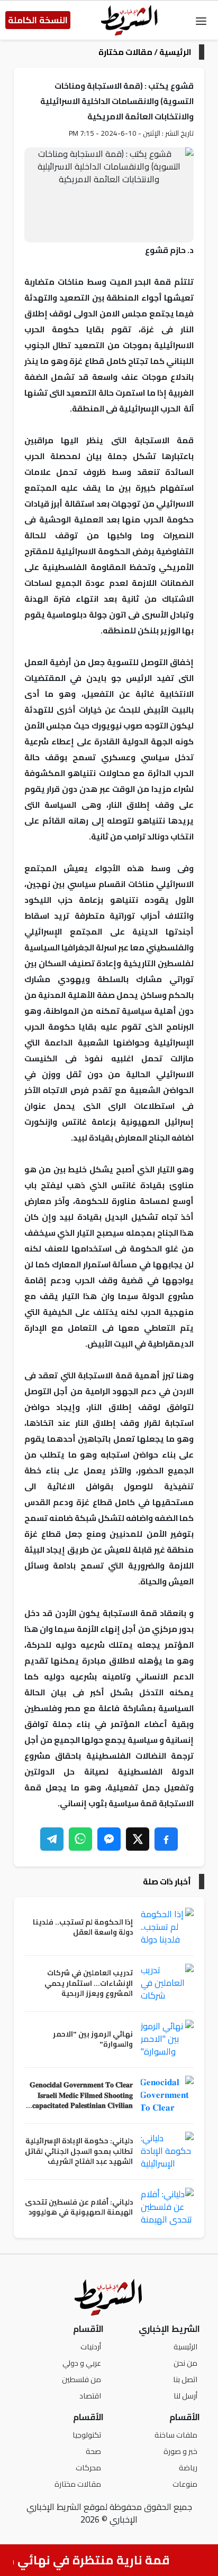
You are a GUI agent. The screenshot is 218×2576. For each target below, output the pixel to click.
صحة (93, 2451)
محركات (88, 2467)
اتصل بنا (185, 2379)
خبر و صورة (180, 2451)
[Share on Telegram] (52, 1839)
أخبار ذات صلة (167, 1882)
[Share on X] (138, 1839)
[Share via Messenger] (109, 1839)
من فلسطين (81, 2379)
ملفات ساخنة (176, 2435)
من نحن (185, 2363)
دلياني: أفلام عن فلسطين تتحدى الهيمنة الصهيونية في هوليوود (79, 2208)
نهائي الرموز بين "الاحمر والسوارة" (93, 2040)
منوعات (185, 2484)
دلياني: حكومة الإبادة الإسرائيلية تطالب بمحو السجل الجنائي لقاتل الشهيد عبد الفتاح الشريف (79, 2152)
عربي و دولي (82, 2363)
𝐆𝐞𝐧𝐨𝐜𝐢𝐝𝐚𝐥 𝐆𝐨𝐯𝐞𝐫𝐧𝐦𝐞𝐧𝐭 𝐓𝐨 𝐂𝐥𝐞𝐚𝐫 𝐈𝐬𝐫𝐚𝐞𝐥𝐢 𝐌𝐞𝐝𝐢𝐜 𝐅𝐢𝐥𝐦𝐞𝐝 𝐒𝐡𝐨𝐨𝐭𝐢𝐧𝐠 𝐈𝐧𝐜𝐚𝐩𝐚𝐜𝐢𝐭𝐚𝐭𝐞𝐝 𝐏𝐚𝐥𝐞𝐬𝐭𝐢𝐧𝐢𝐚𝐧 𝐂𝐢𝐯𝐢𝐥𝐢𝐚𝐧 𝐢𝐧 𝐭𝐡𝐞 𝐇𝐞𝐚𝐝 (79, 2096)
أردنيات (91, 2346)
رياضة (188, 2467)
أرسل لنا (185, 2396)
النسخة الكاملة (38, 20)
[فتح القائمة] (201, 20)
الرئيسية (175, 52)
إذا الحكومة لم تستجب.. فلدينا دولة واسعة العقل (83, 1928)
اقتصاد (90, 2396)
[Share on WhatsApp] (80, 1839)
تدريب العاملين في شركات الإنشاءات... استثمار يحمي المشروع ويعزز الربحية (89, 1984)
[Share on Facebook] (166, 1839)
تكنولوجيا (87, 2435)
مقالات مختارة (125, 52)
